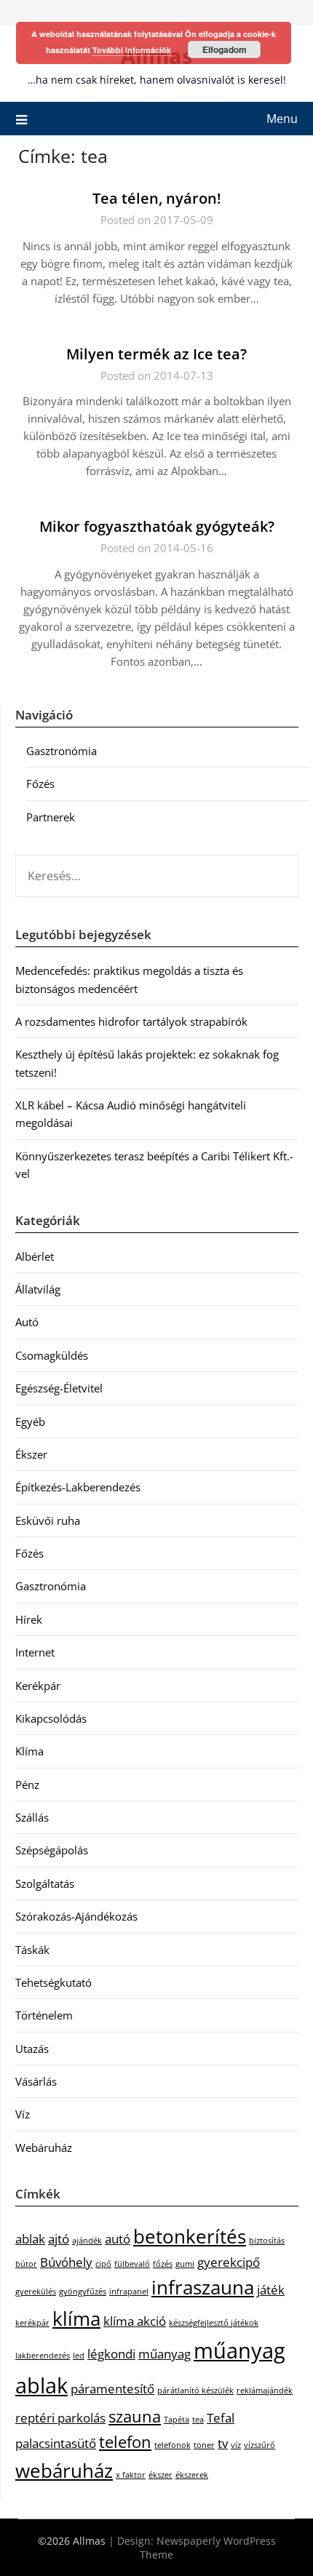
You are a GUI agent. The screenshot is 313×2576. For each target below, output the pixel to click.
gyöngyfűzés (83, 2292)
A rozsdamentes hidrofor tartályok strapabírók (131, 1021)
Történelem (44, 2015)
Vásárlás (36, 2081)
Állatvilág (38, 1289)
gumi (185, 2264)
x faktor (131, 2475)
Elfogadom (225, 49)
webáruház (64, 2471)
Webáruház (44, 2148)
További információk (132, 50)
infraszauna (203, 2287)
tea (198, 2420)
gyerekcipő (229, 2262)
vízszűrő (259, 2445)
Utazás (32, 2049)
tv (223, 2443)
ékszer (161, 2475)
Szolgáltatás (45, 1883)
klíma (76, 2318)
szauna (135, 2416)
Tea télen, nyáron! (157, 198)
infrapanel (129, 2292)
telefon (125, 2442)
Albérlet (35, 1256)
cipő (103, 2264)
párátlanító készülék (195, 2390)
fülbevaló (132, 2264)
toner (204, 2445)
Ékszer (31, 1454)
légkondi (111, 2354)
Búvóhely (66, 2262)
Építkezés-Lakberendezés (78, 1487)
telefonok (173, 2445)
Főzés (40, 783)
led (79, 2356)
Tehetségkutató (54, 1982)
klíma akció (135, 2321)
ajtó (59, 2239)
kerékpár (32, 2323)
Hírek (29, 1619)
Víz (23, 2114)
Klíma (29, 1751)
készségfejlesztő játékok (214, 2323)
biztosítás (267, 2241)
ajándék (87, 2241)
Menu (282, 119)
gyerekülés (36, 2292)
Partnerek (51, 817)
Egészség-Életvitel (59, 1388)
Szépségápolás (52, 1850)
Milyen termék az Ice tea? (156, 354)
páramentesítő (112, 2389)
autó (118, 2239)
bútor (26, 2264)
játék (271, 2290)
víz (236, 2445)
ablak (30, 2239)
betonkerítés (190, 2236)
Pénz (27, 1785)
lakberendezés (43, 2356)
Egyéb (30, 1421)
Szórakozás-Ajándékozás (76, 1916)
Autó (27, 1322)
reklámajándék (265, 2390)
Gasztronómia (62, 751)
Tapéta (177, 2420)
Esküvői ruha (48, 1520)
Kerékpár (38, 1686)
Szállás (32, 1817)
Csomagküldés (52, 1355)
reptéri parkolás (60, 2418)
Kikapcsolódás (51, 1718)
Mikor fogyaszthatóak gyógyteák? (157, 526)
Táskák (32, 1950)
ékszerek (192, 2475)
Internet (35, 1652)
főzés (163, 2264)
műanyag (165, 2354)
